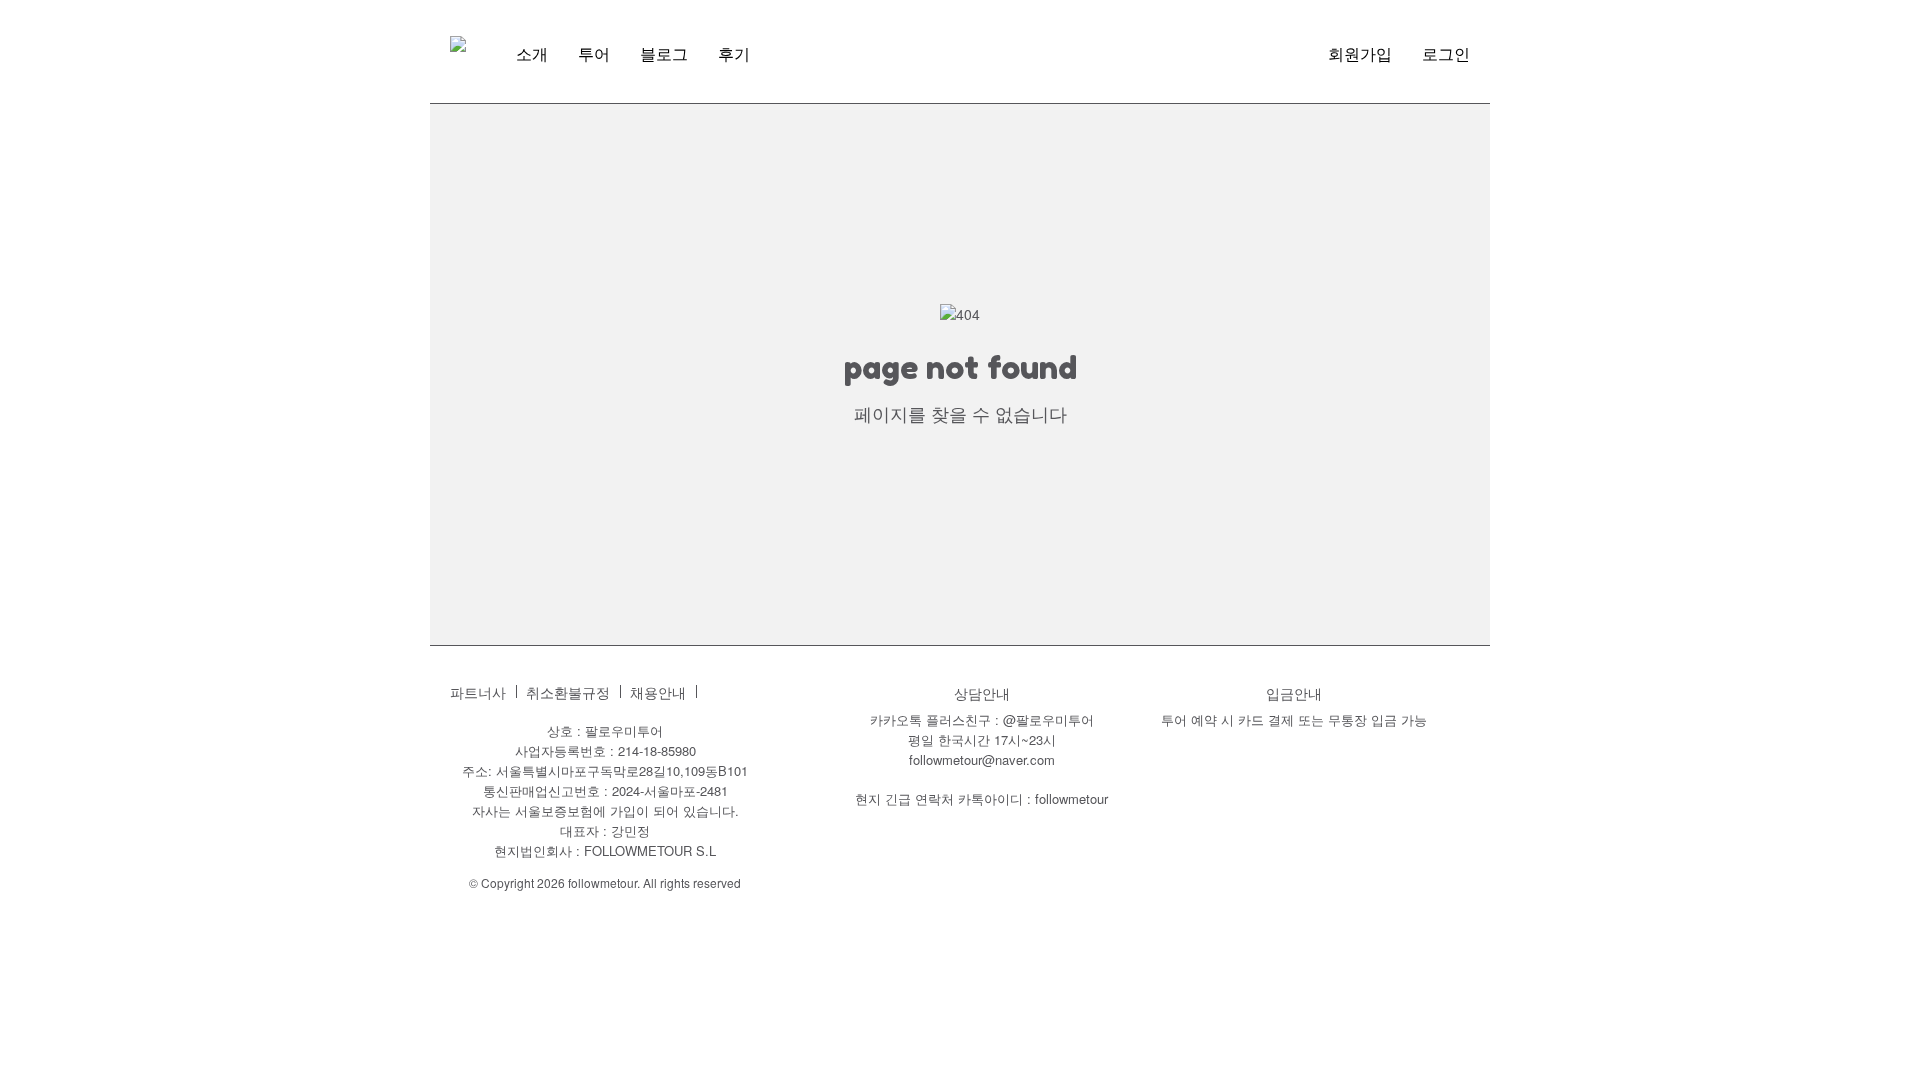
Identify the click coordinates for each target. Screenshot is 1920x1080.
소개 (532, 54)
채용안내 (658, 692)
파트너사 (478, 692)
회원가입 (1360, 54)
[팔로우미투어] (458, 44)
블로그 (664, 54)
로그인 (1446, 54)
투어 (594, 54)
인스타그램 (722, 692)
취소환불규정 (568, 692)
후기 (734, 54)
